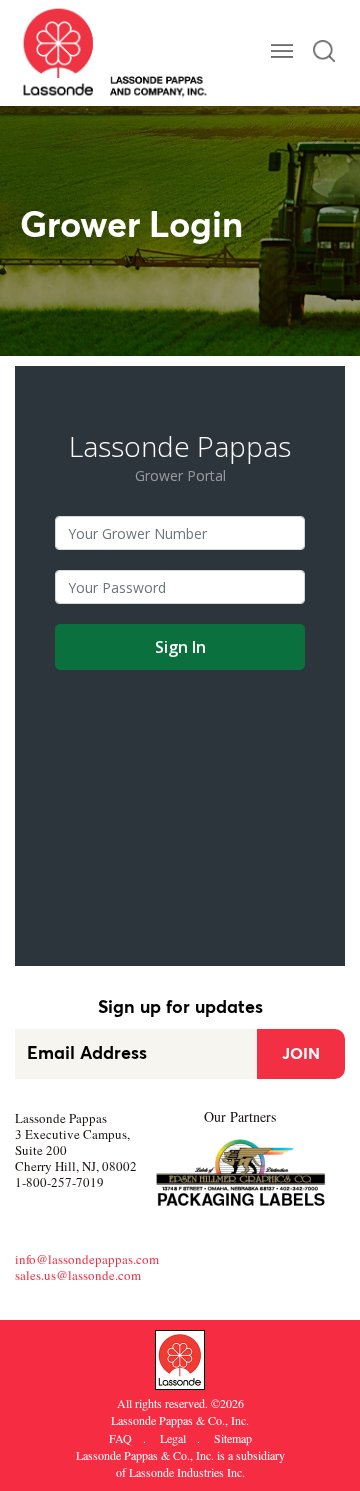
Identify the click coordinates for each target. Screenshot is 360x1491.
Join (301, 1054)
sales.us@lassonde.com (78, 1275)
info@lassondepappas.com (87, 1259)
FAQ (122, 1438)
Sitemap (233, 1438)
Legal (174, 1438)
